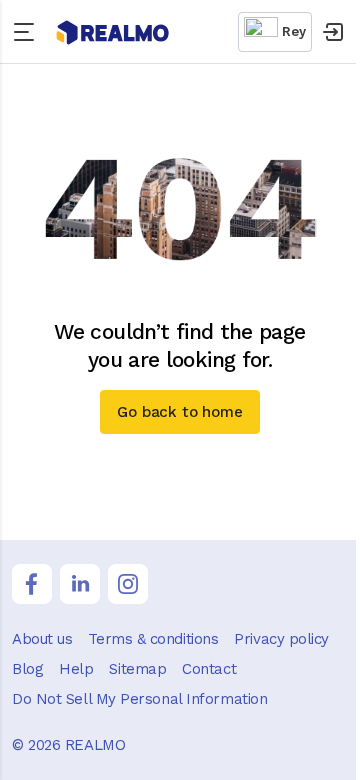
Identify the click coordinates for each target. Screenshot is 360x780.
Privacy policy (281, 639)
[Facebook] (32, 584)
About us (42, 639)
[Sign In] (332, 32)
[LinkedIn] (80, 584)
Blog (27, 669)
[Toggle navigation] (28, 32)
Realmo (113, 32)
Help (76, 669)
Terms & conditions (153, 639)
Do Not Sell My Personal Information (139, 699)
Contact (209, 669)
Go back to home (180, 412)
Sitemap (137, 669)
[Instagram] (128, 584)
